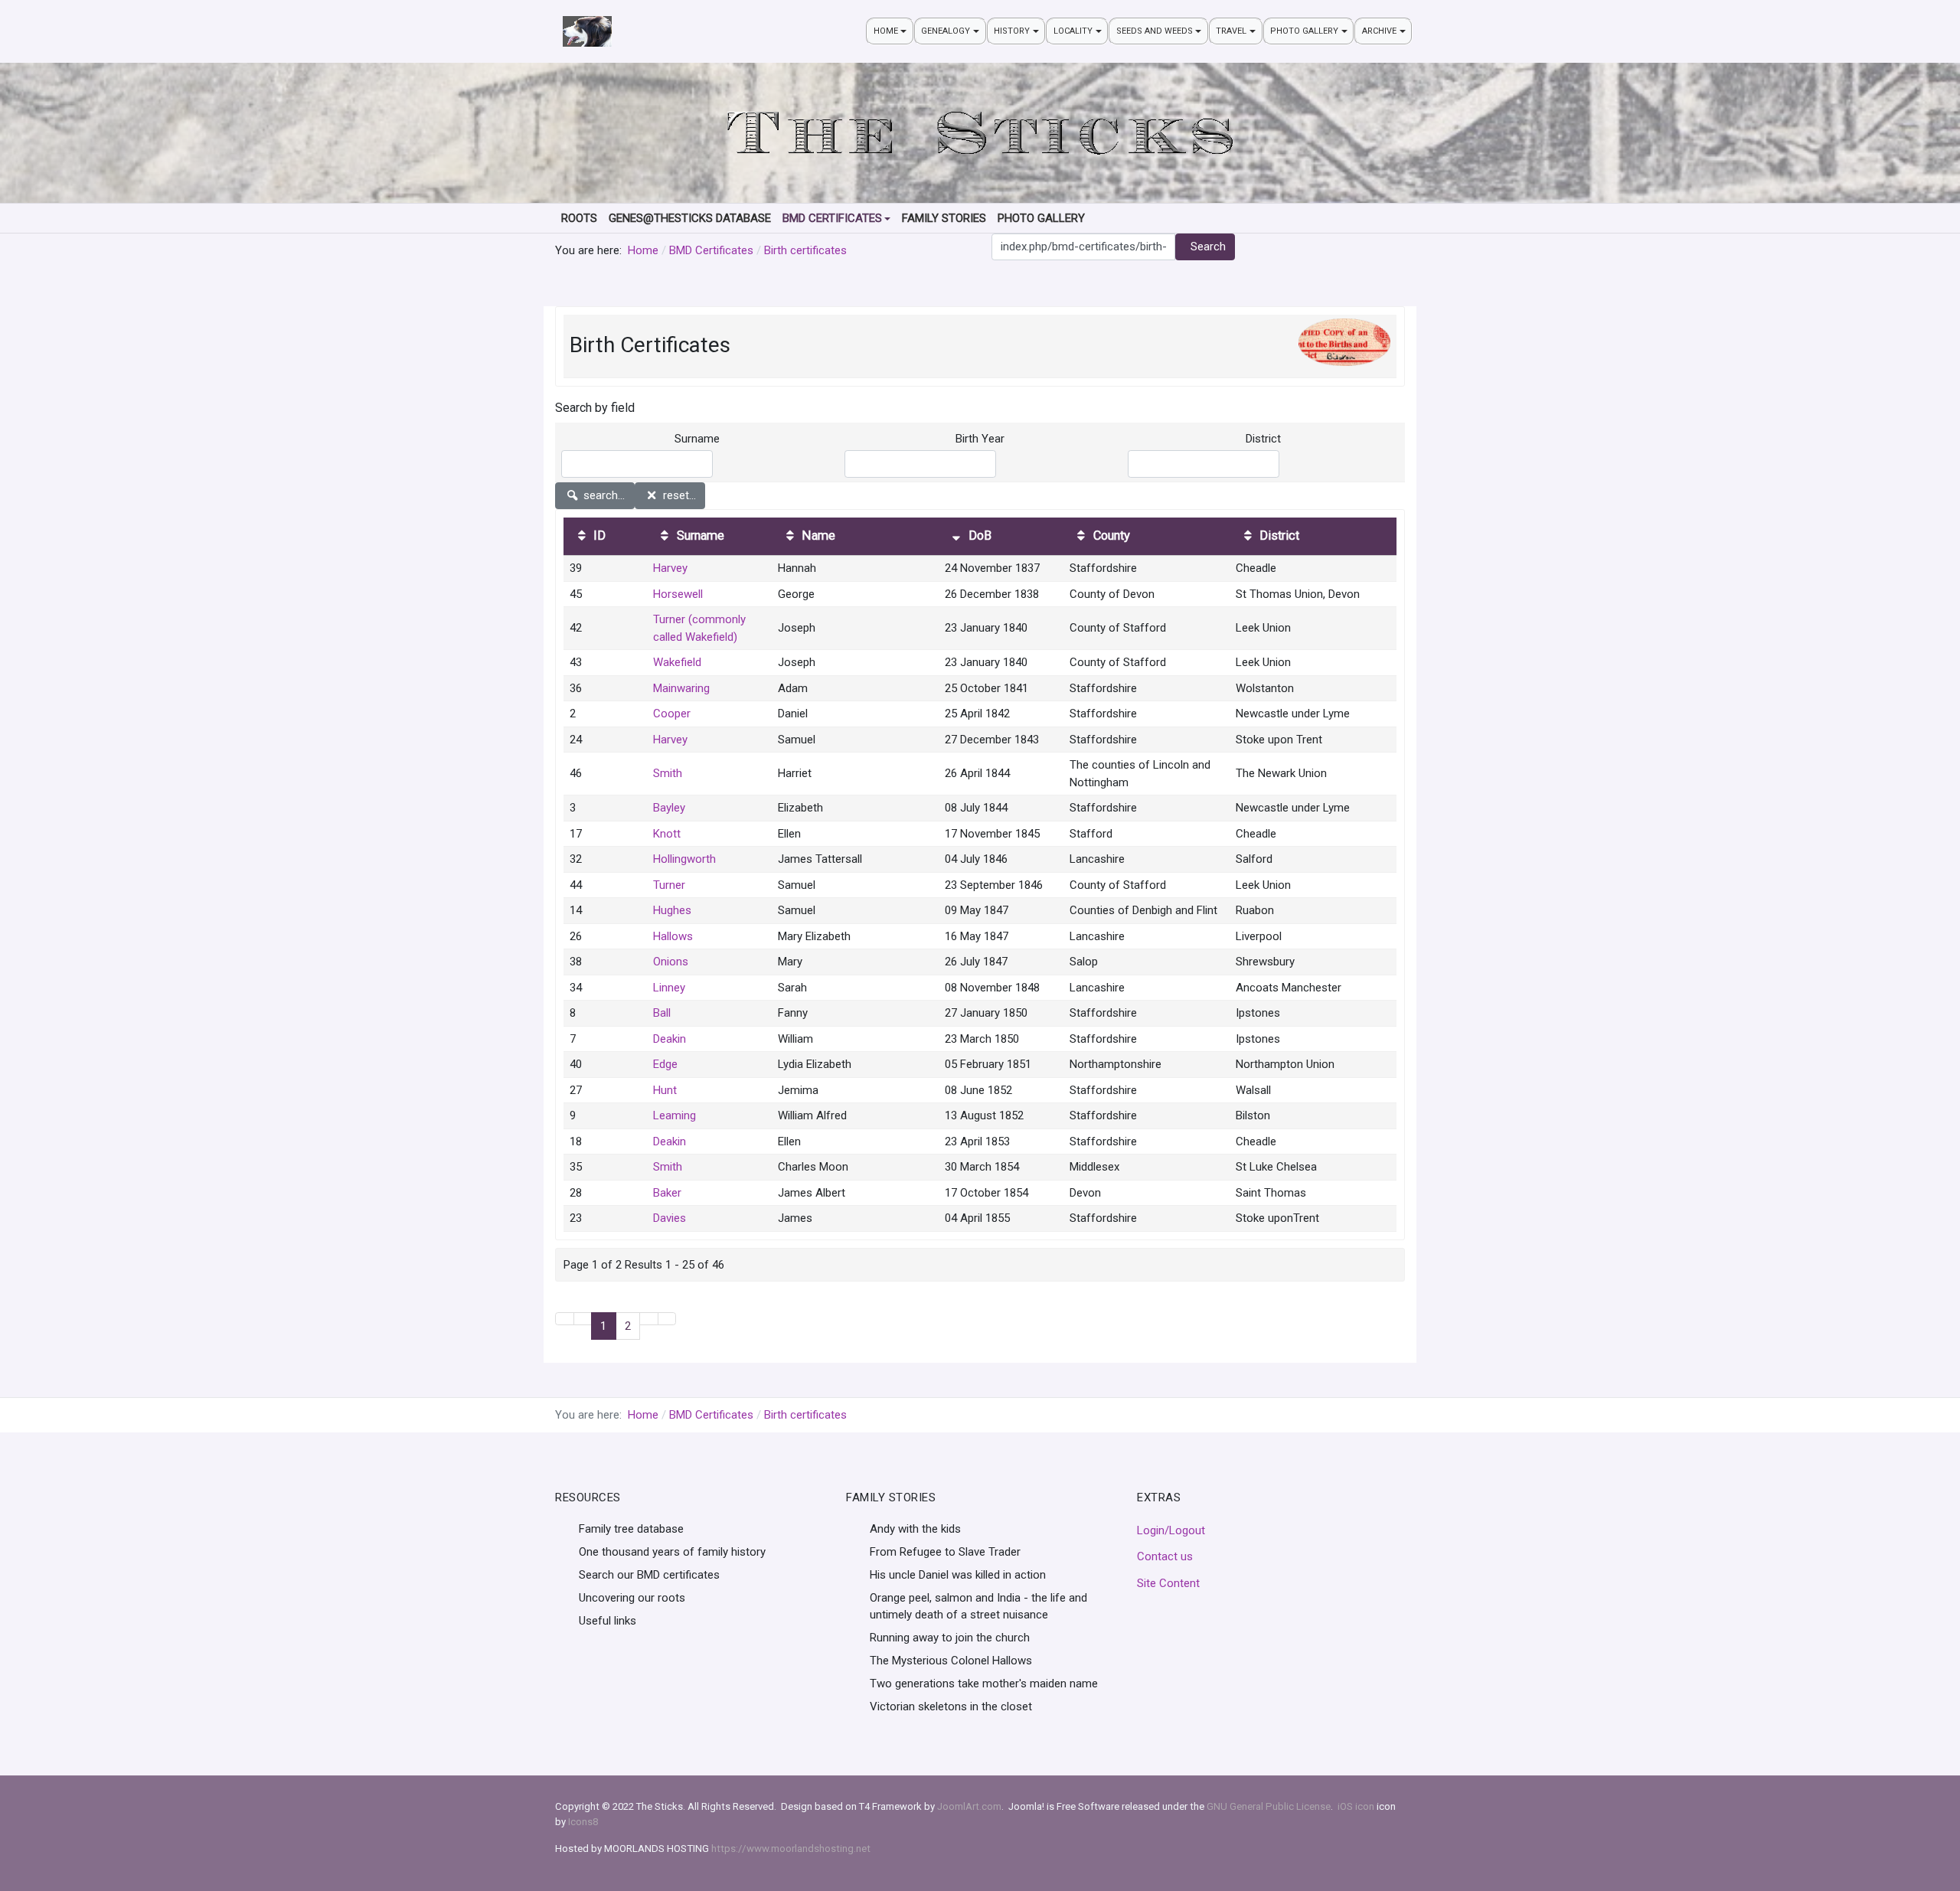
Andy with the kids (915, 1529)
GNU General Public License (1269, 1806)
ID (598, 536)
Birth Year (980, 439)
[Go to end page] (667, 1319)
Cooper (672, 714)
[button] (890, 31)
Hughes (672, 910)
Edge (665, 1064)
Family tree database (631, 1529)
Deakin (670, 1039)
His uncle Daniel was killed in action (958, 1575)
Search (1208, 247)
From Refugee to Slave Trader (945, 1552)
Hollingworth (684, 859)
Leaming (675, 1115)
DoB (978, 536)
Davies (670, 1218)
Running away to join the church (950, 1638)
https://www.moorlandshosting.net (791, 1849)
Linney (669, 988)
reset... (678, 495)
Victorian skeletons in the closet (951, 1706)
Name (817, 536)
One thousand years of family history (672, 1552)
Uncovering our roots (632, 1598)
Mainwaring (681, 688)
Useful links (608, 1621)
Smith (668, 773)
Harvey (670, 568)
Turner (669, 885)
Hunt (665, 1090)
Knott (667, 834)
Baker (667, 1193)
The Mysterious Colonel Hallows (951, 1661)
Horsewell (678, 594)
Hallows (673, 936)
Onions (671, 962)
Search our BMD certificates (649, 1575)
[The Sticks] (587, 31)
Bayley (669, 808)
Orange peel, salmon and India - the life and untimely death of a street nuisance (978, 1607)
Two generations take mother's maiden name (984, 1684)
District (1263, 439)
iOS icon (1356, 1806)
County (1110, 536)
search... (603, 495)
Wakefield (677, 662)
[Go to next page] (649, 1319)
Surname (697, 439)
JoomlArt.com (969, 1806)
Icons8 (583, 1822)
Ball (662, 1013)
